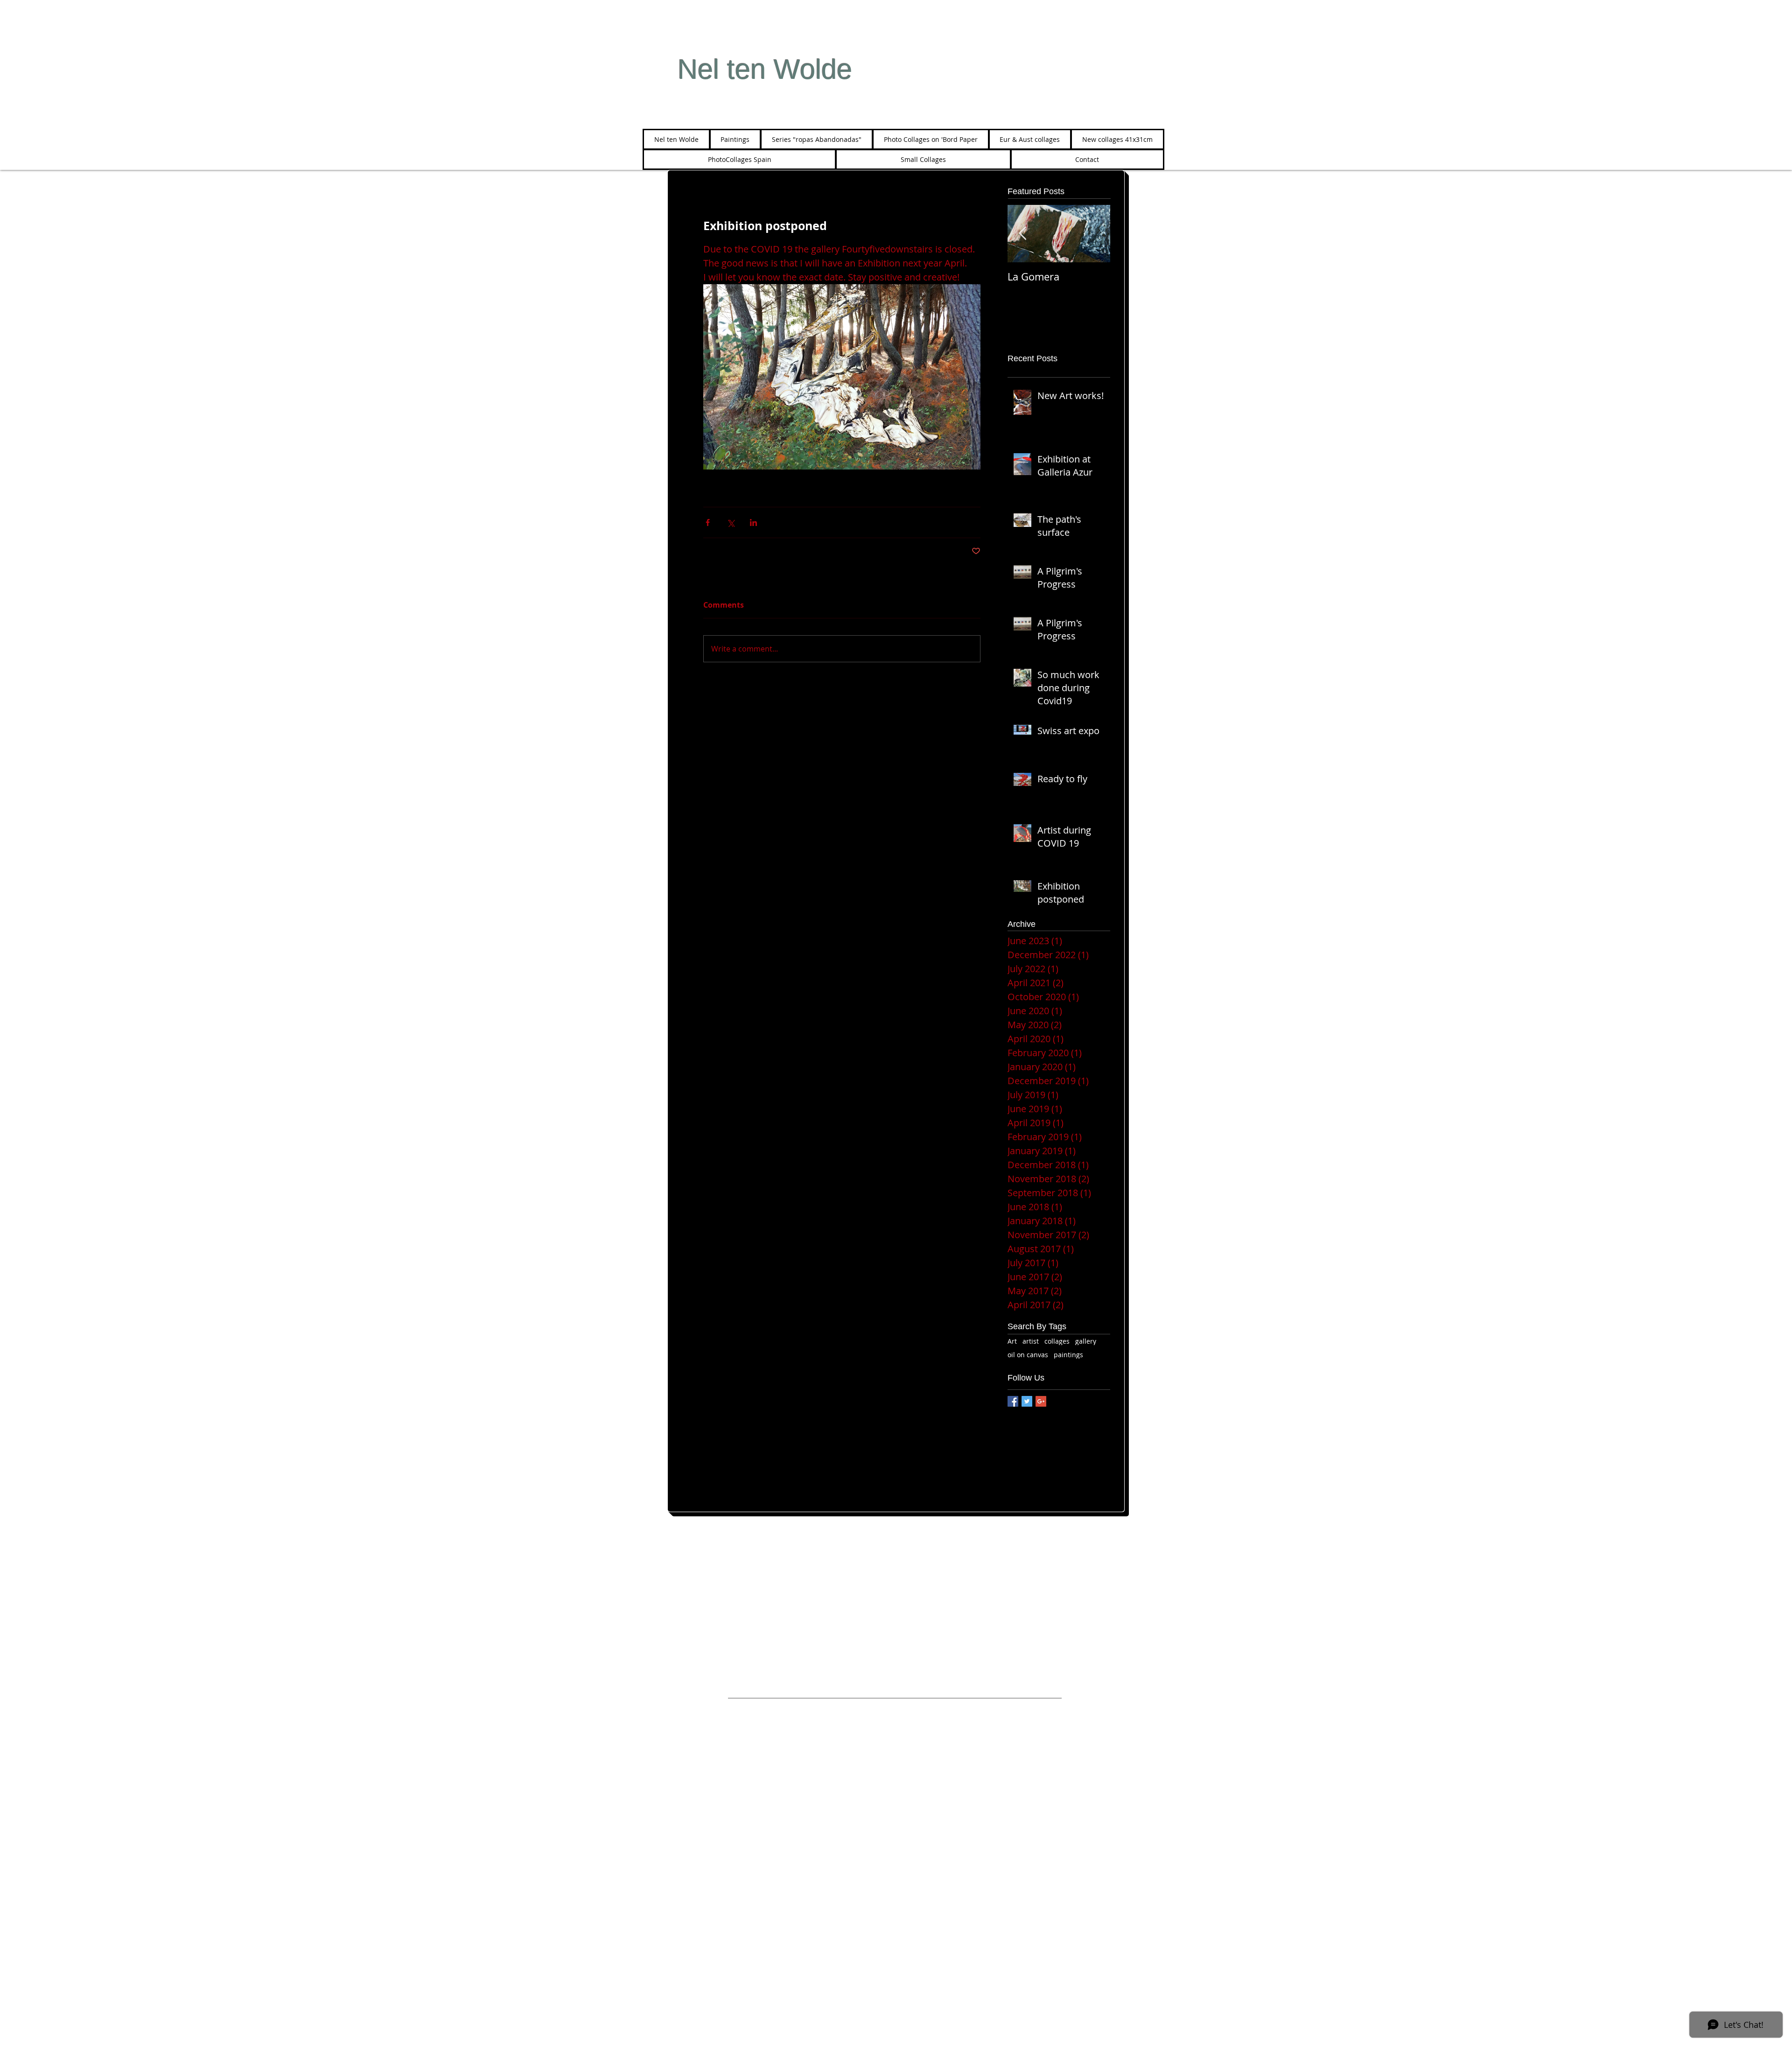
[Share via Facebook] (708, 522)
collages (1057, 1341)
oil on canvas (1028, 1355)
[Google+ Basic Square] (1041, 1401)
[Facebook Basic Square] (1013, 1401)
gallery (1086, 1341)
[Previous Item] (1022, 234)
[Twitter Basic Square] (1027, 1401)
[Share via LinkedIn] (753, 522)
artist (1031, 1341)
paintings (1068, 1355)
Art (1012, 1341)
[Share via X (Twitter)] (731, 522)
